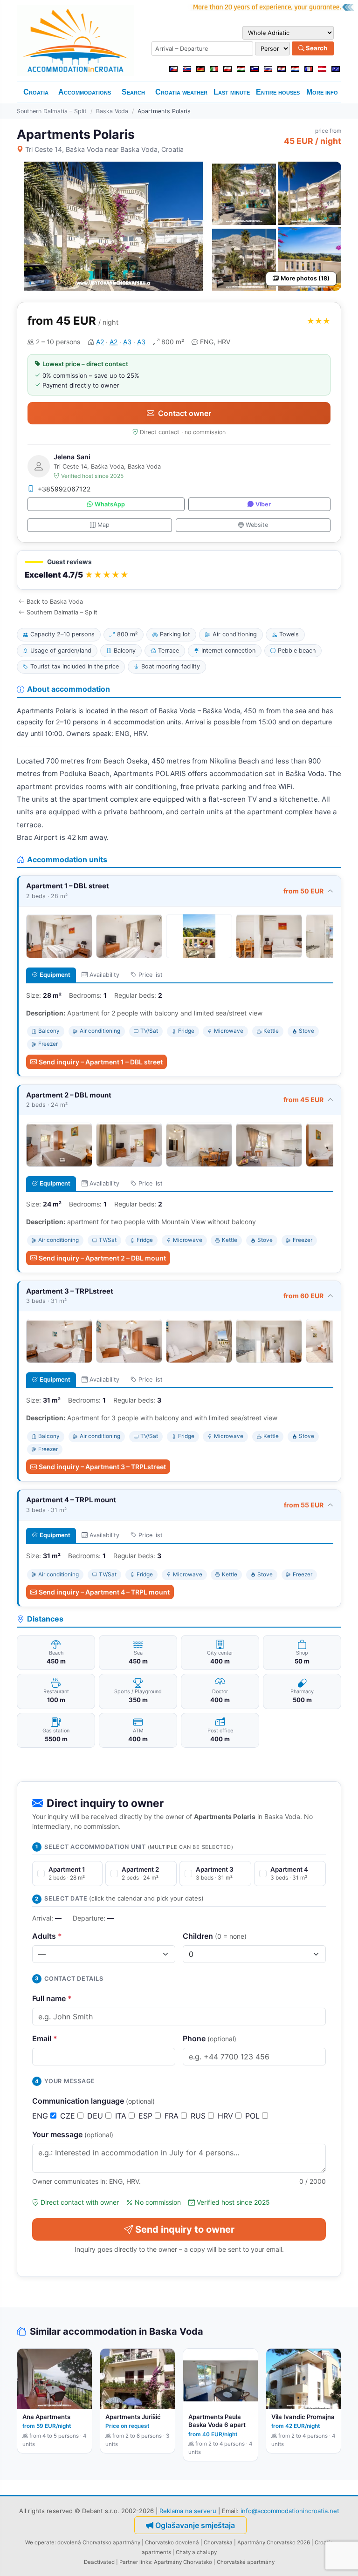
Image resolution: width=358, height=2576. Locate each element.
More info (322, 92)
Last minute (232, 92)
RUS (199, 2116)
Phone (210, 2038)
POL (254, 2116)
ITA (122, 2116)
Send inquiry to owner (185, 2229)
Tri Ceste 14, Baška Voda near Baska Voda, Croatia (104, 149)
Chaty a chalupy (196, 2552)
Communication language (93, 2101)
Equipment (55, 975)
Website (257, 525)
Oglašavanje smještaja (195, 2525)
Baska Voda (112, 111)
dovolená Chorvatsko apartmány (99, 2542)
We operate (40, 2542)
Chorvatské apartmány (246, 2562)
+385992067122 (64, 489)
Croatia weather (181, 92)
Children (215, 1936)
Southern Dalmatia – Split (52, 111)
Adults (47, 1936)
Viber (263, 504)
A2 (100, 342)
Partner (129, 2562)
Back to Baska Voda (55, 602)
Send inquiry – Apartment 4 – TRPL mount (104, 1592)
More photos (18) (305, 278)
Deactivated (99, 2562)
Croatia (36, 92)
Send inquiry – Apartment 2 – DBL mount (102, 1258)
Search (316, 48)
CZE (69, 2116)
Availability (104, 975)
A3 (127, 342)
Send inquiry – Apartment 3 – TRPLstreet (102, 1467)
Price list (151, 975)
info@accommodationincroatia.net (290, 2511)
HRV (227, 2116)
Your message (73, 2134)
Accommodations (85, 92)
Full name (52, 1998)
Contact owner (185, 413)
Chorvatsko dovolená (172, 2542)
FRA (173, 2116)
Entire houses (278, 92)
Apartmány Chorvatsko (183, 2562)
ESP (147, 2116)
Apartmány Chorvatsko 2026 (274, 2542)
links (145, 2562)
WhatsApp (110, 504)
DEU (96, 2116)
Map (103, 525)
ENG (41, 2116)
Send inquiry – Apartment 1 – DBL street (101, 1062)
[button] (179, 570)
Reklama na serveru (188, 2511)
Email (45, 2038)
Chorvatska (218, 2542)
